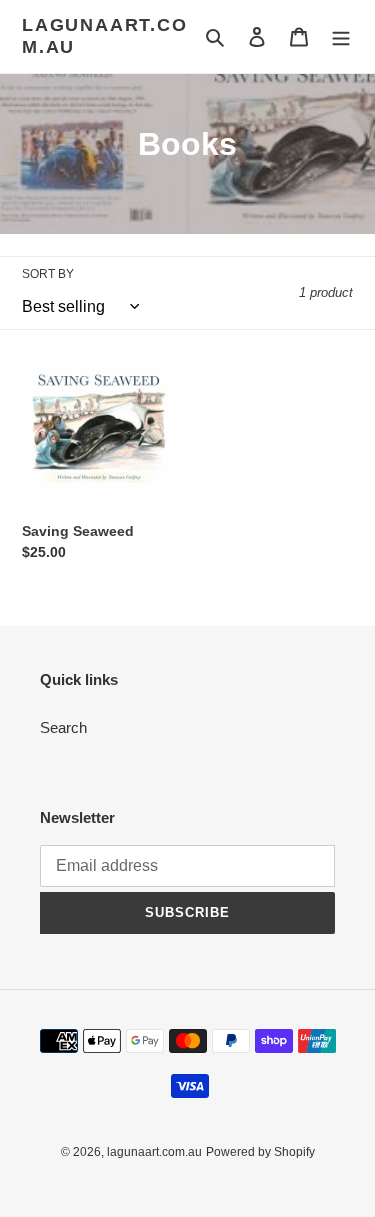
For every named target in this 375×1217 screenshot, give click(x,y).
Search (63, 727)
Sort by (48, 274)
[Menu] (341, 36)
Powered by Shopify (260, 1152)
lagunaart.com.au (105, 36)
